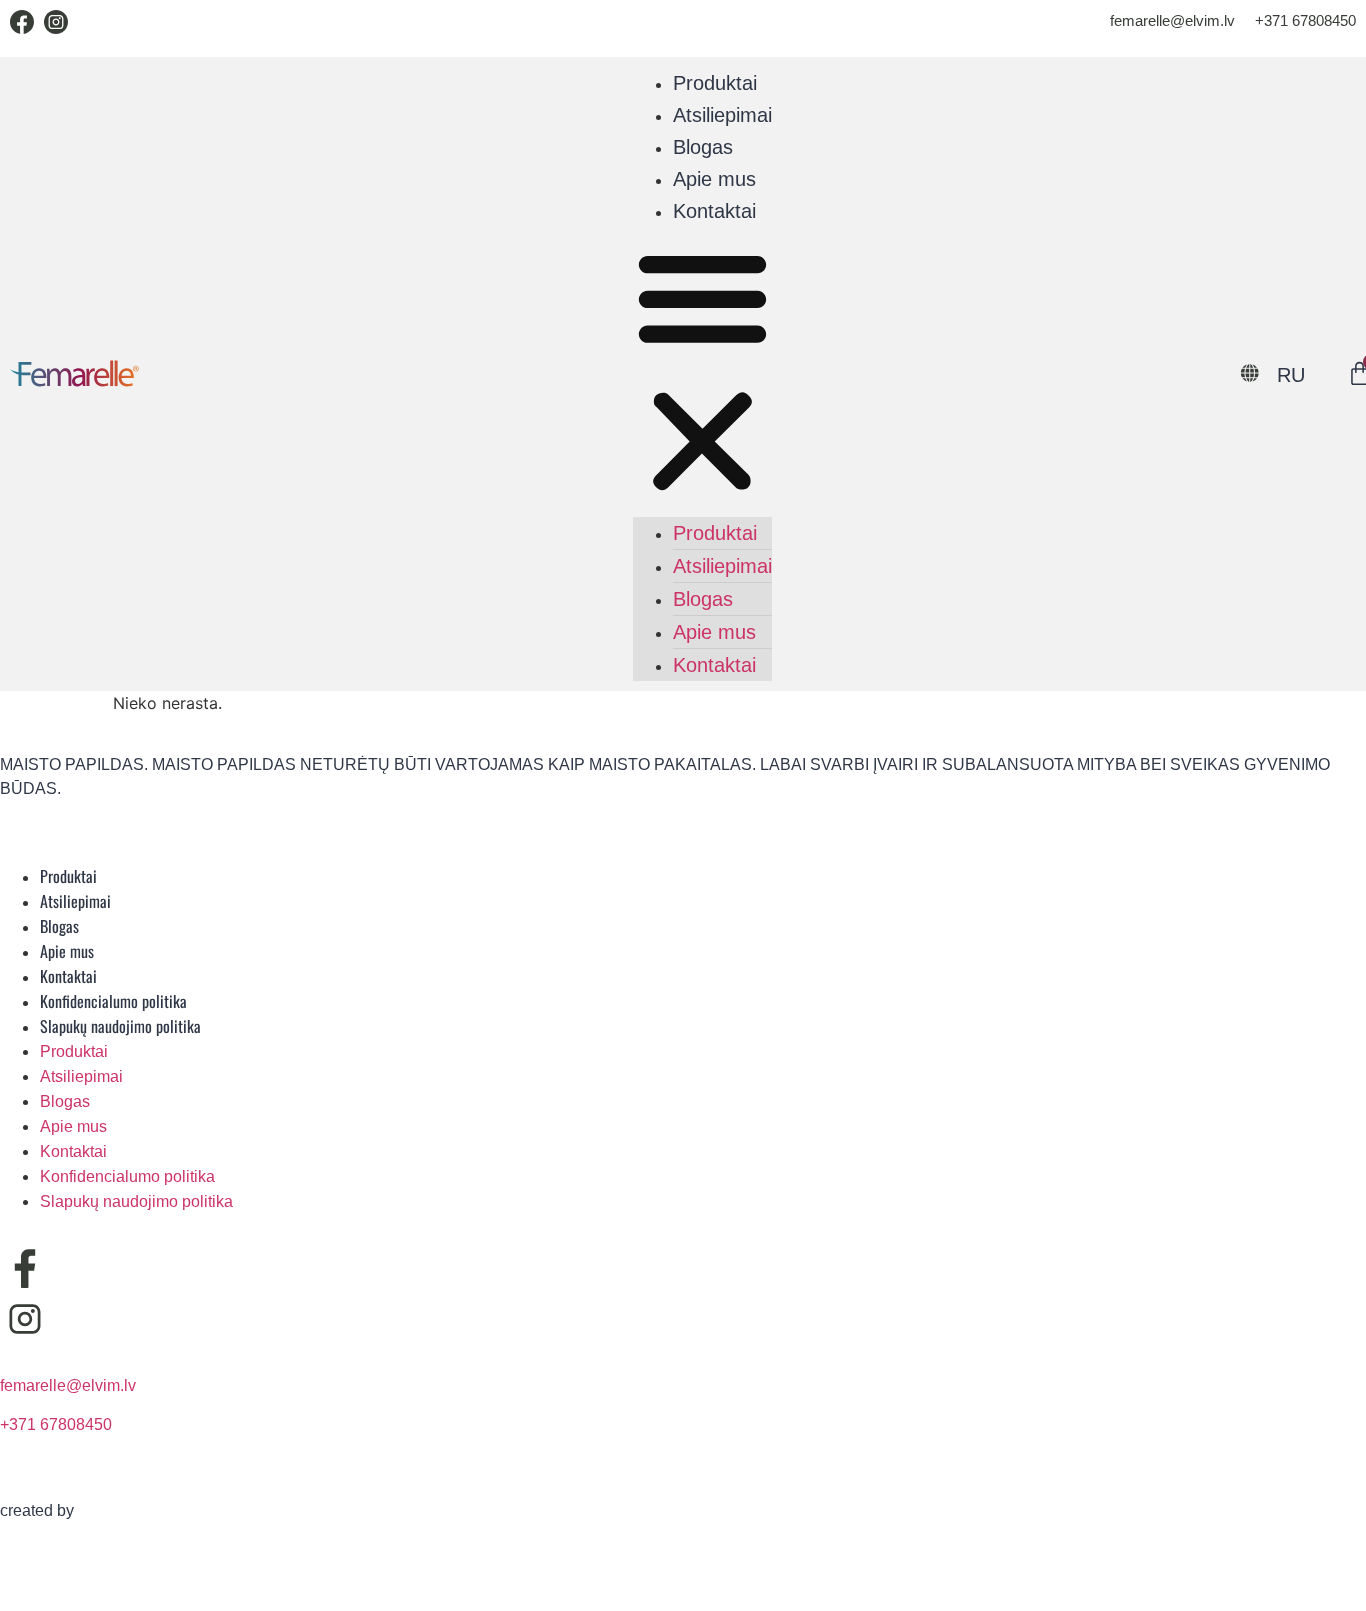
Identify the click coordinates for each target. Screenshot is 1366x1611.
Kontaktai (714, 211)
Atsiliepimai (722, 115)
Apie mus (714, 179)
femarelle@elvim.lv (1172, 20)
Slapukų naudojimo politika (120, 1026)
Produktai (715, 83)
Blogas (703, 147)
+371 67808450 (1305, 20)
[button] (702, 372)
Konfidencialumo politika (113, 1001)
